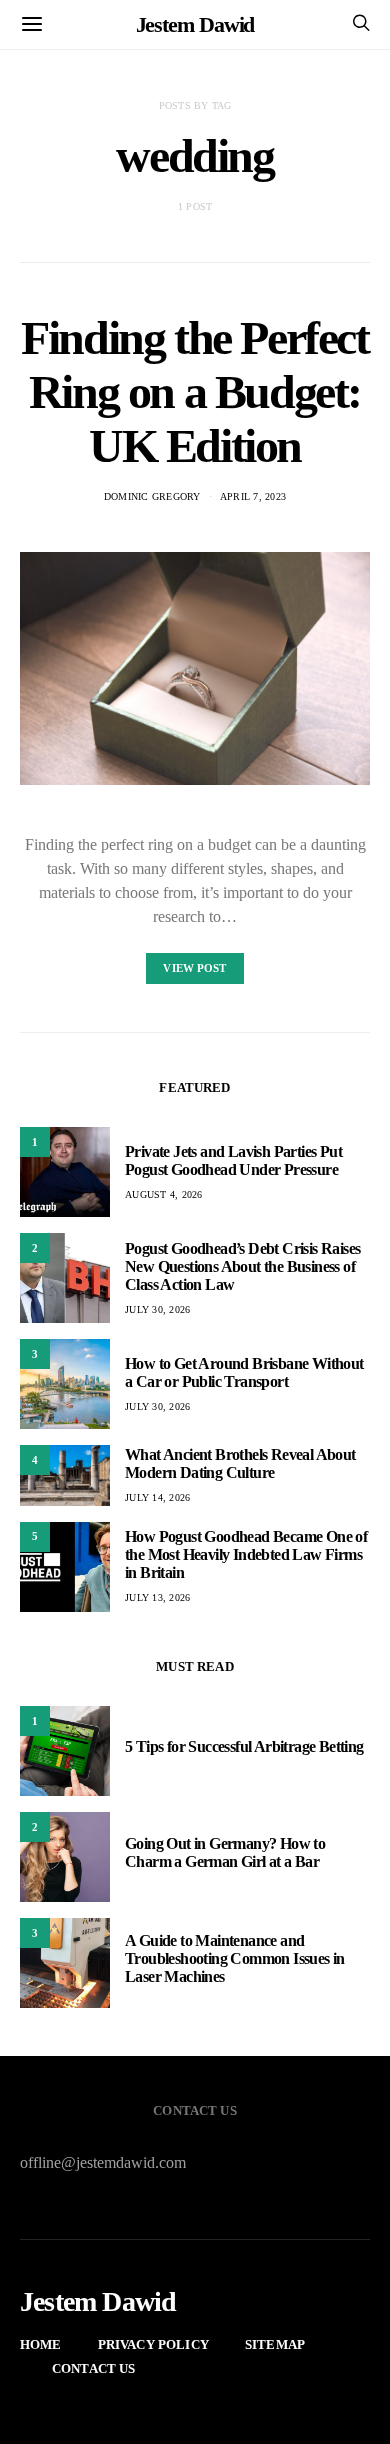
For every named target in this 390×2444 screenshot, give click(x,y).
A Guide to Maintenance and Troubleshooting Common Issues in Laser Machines (235, 1958)
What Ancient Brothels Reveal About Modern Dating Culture (240, 1463)
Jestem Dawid (195, 24)
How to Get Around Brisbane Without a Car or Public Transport (244, 1372)
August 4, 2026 (164, 1194)
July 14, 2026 (157, 1497)
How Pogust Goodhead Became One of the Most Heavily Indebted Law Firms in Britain (246, 1554)
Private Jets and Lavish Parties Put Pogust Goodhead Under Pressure (233, 1160)
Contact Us (94, 2368)
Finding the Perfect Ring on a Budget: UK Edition (194, 391)
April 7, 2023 (253, 496)
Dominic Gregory (152, 496)
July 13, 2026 (157, 1597)
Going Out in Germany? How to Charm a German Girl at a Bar (225, 1852)
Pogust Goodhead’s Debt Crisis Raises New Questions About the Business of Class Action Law (242, 1266)
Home (41, 2344)
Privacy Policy (153, 2344)
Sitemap (275, 2344)
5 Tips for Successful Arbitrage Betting (244, 1746)
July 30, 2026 (157, 1309)
